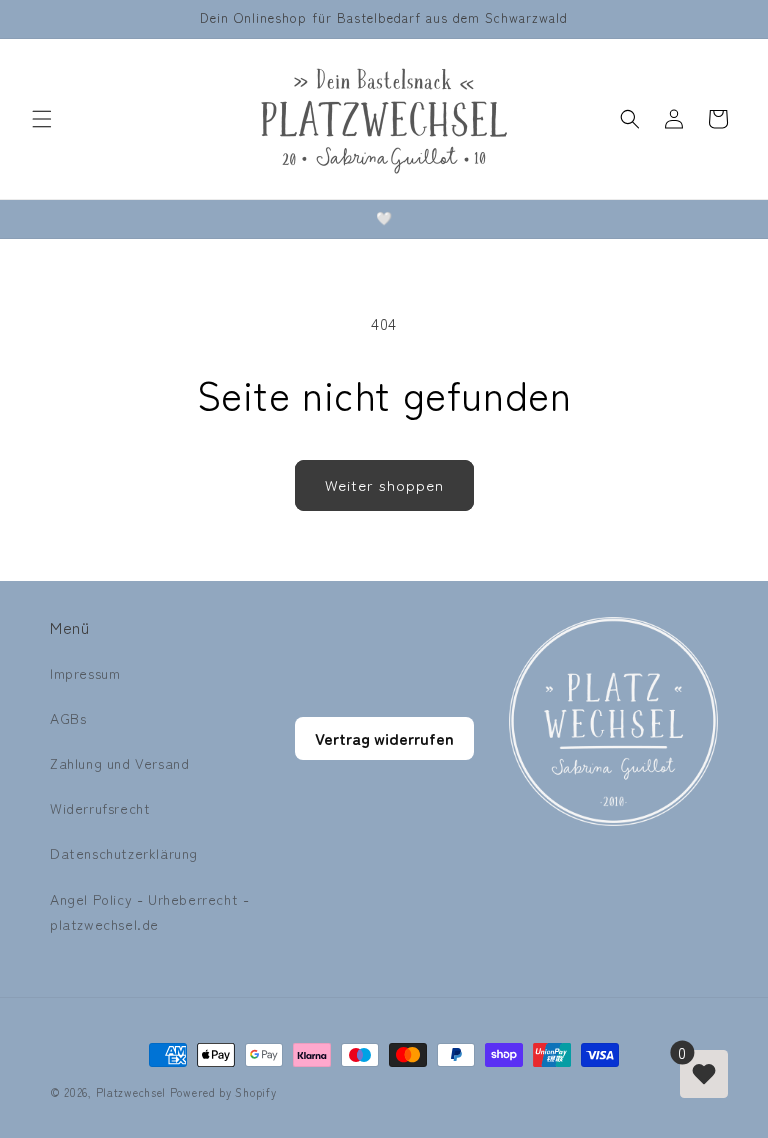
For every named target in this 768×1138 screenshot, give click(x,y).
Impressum (85, 673)
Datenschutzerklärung (124, 853)
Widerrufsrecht (100, 808)
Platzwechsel (131, 1092)
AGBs (68, 718)
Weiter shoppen (384, 484)
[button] (42, 119)
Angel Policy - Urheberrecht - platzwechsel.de (149, 911)
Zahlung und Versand (119, 763)
